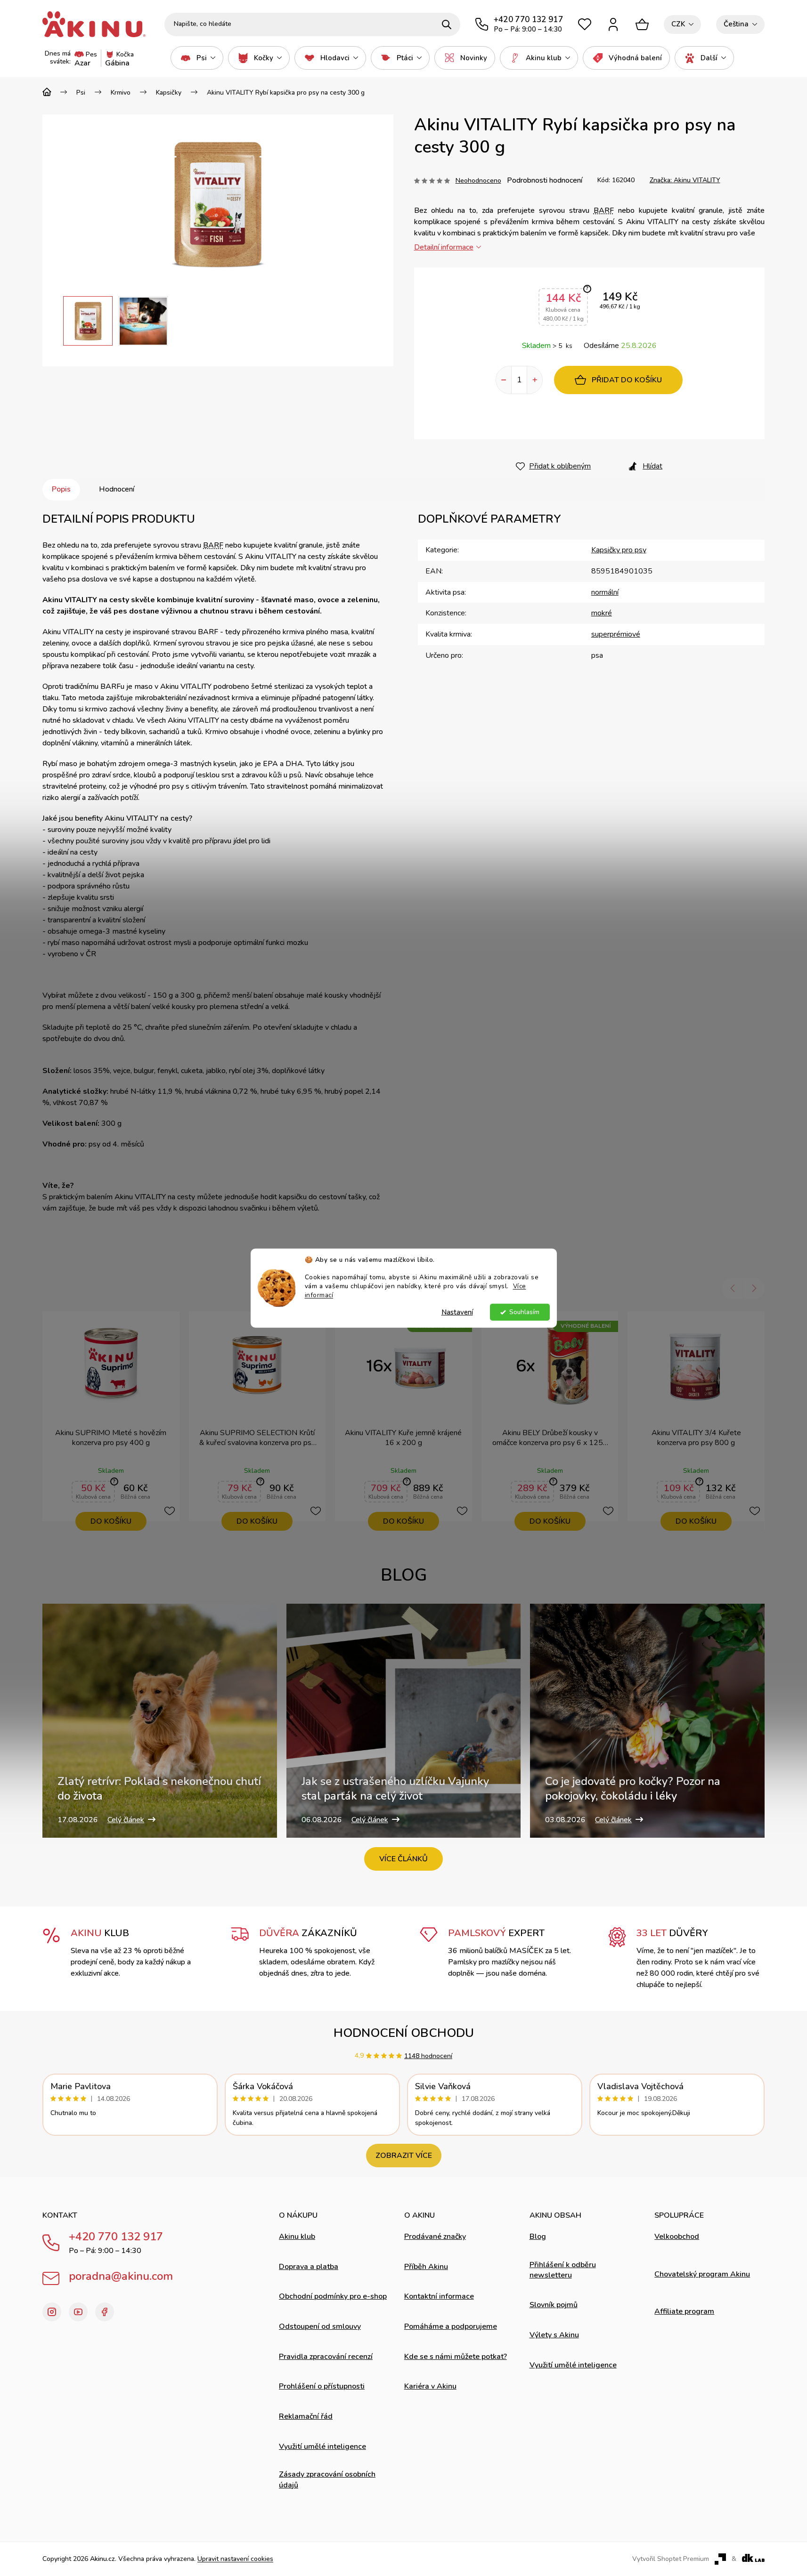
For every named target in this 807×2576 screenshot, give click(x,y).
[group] (88, 321)
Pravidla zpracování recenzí (326, 2357)
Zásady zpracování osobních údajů (327, 2479)
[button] (53, 321)
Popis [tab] (61, 489)
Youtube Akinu (78, 2312)
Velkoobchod (677, 2237)
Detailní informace (444, 247)
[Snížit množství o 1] (504, 380)
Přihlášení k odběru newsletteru (563, 2270)
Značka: (685, 180)
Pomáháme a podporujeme (451, 2326)
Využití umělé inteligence (322, 2447)
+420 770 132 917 (116, 2237)
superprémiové (616, 634)
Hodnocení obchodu (404, 2033)
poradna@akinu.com (121, 2276)
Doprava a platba (309, 2267)
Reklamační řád (306, 2416)
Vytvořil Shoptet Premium (671, 2559)
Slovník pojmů (554, 2305)
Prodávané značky (435, 2237)
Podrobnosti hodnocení (545, 180)
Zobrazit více (404, 2156)
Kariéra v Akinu (430, 2386)
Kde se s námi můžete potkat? (456, 2357)
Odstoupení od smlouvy (320, 2326)
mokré (602, 613)
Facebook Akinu (105, 2312)
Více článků (403, 1859)
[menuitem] (197, 58)
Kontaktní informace (439, 2296)
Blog (538, 2237)
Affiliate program (684, 2311)
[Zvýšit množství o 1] (535, 380)
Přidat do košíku (627, 380)
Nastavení (457, 1312)
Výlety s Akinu (554, 2335)
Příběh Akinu (426, 2267)
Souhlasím (524, 1312)
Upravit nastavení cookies (235, 2559)
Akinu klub (297, 2237)
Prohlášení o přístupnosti (322, 2386)
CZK (678, 24)
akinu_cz (52, 2312)
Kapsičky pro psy (619, 550)
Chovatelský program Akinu (702, 2274)
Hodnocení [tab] (117, 489)
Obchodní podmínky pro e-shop (333, 2296)
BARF (604, 210)
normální (605, 592)
